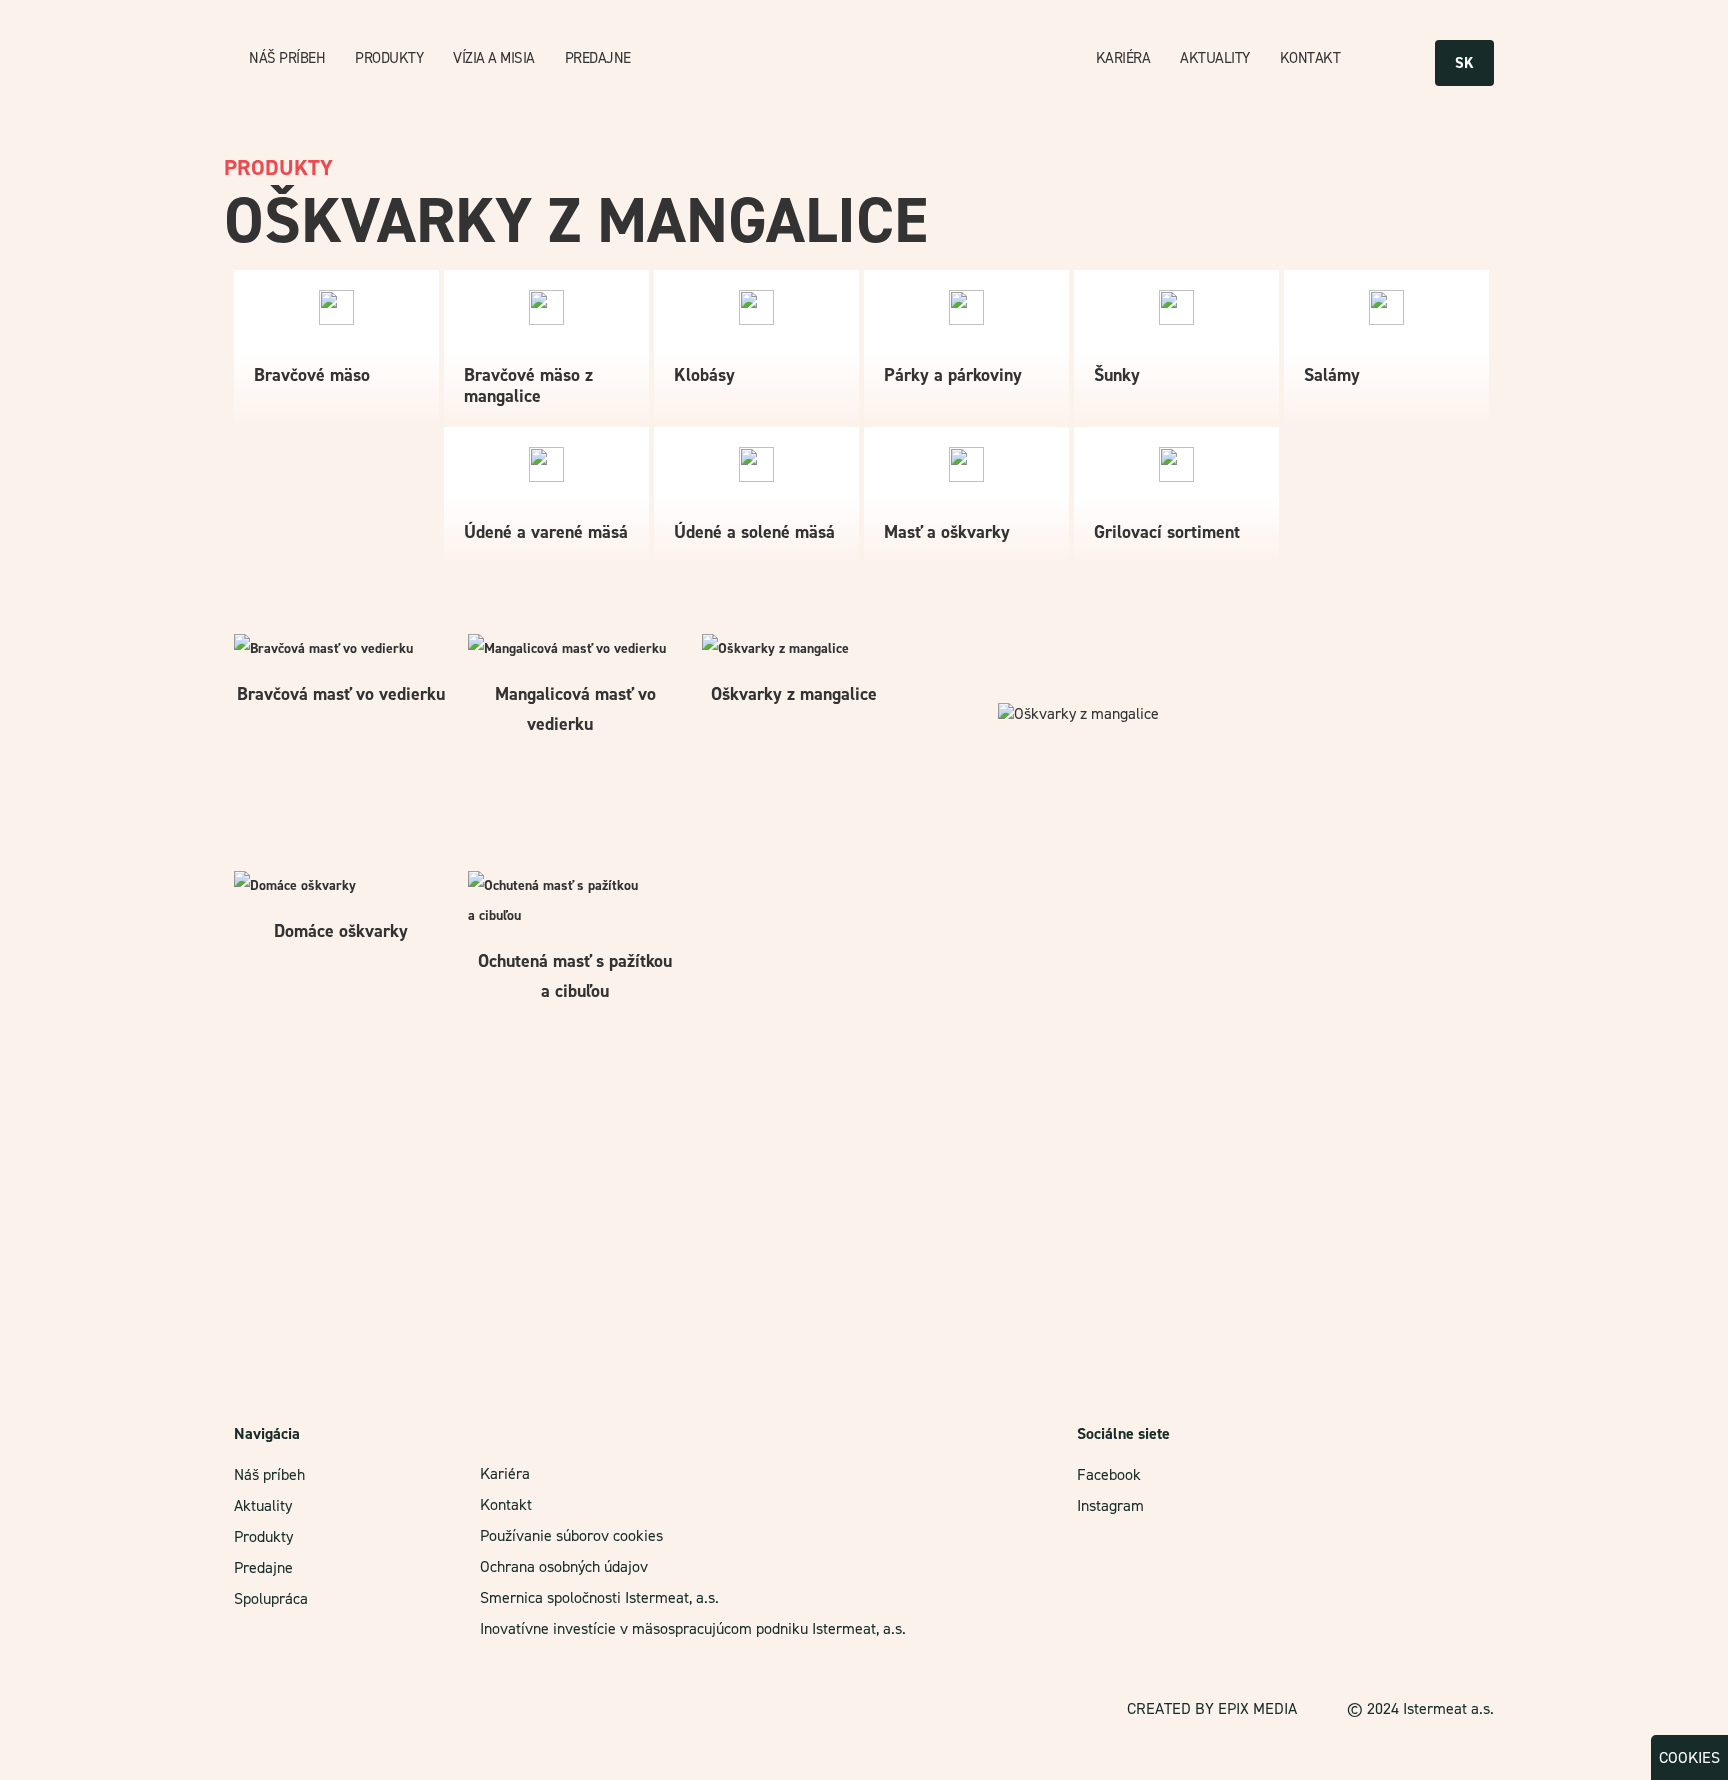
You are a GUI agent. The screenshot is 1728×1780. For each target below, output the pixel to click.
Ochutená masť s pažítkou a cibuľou (575, 976)
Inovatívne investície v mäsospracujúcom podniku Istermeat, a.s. (693, 1628)
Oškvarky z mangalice (794, 694)
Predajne (598, 58)
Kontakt (1310, 58)
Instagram (1110, 1505)
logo (873, 58)
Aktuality (1215, 58)
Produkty (389, 58)
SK (1464, 63)
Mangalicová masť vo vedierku (575, 709)
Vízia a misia (494, 58)
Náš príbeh (287, 58)
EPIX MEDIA (1257, 1708)
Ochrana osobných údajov (564, 1566)
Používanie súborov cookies (571, 1535)
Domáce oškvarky (341, 931)
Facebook (1109, 1474)
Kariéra (1123, 58)
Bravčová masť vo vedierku (341, 694)
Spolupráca (271, 1598)
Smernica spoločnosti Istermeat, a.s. (599, 1597)
